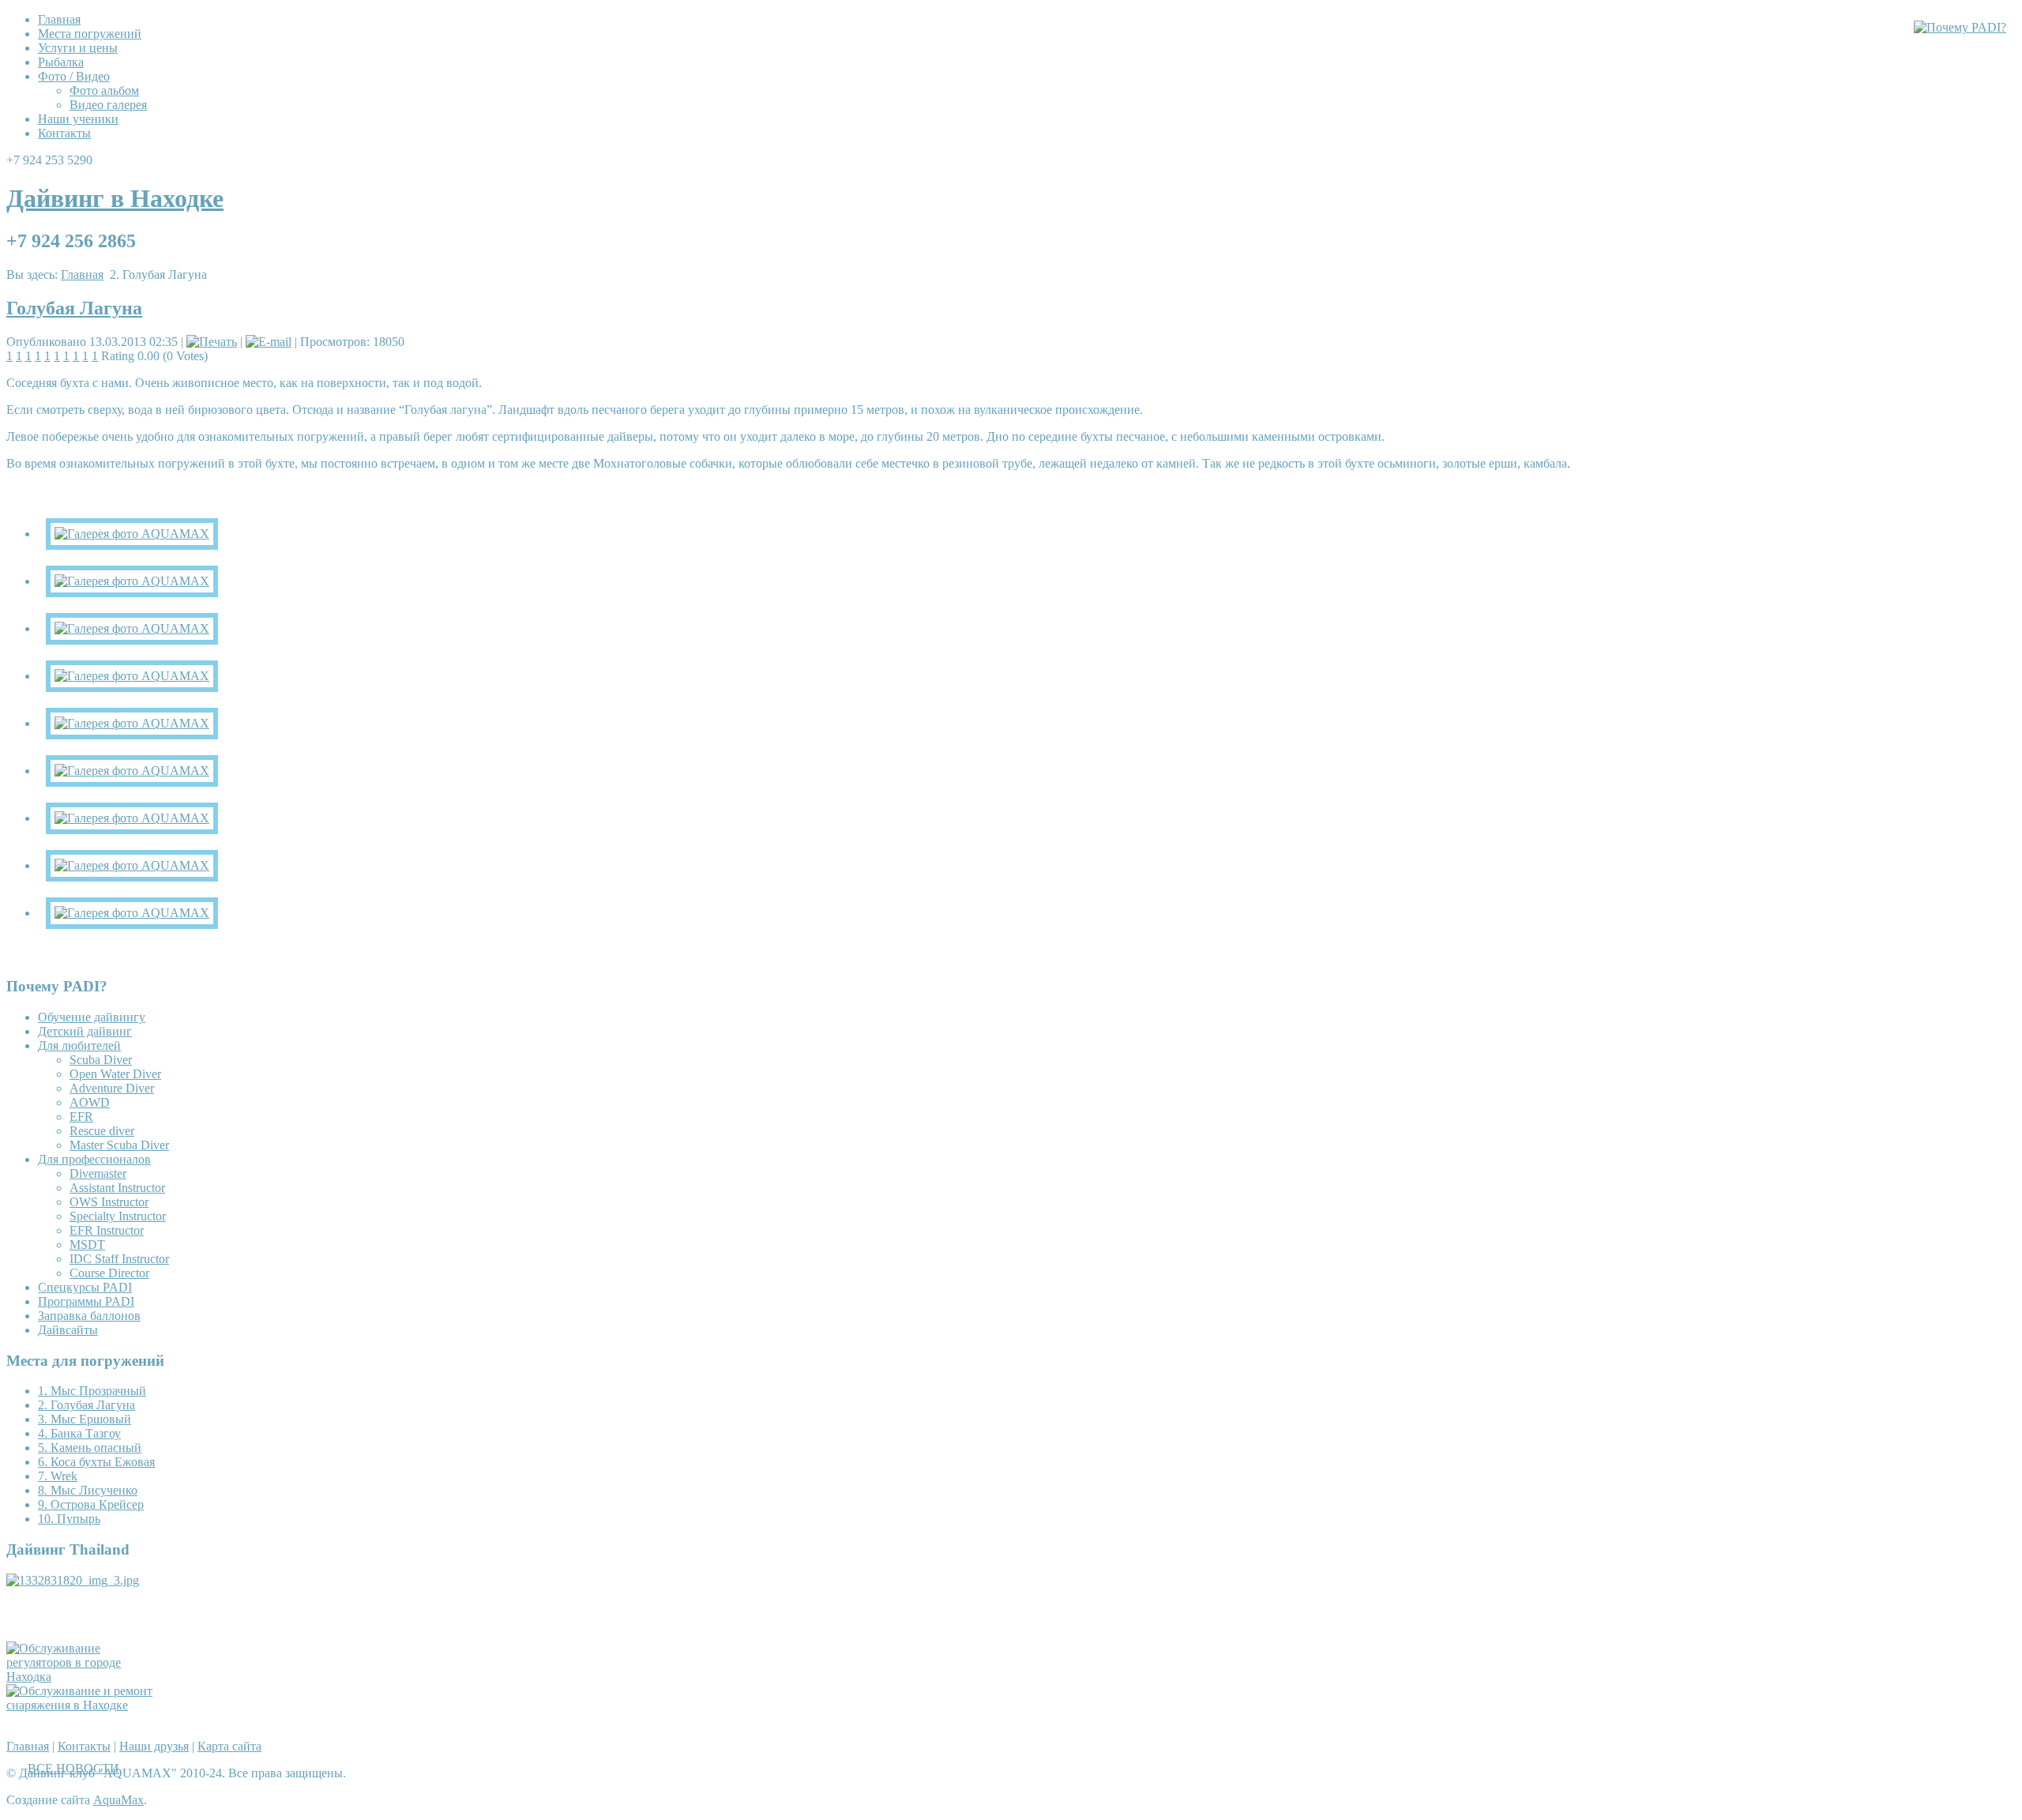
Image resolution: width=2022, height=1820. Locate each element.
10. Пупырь (69, 1519)
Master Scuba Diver (119, 1145)
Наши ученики (78, 119)
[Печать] (212, 342)
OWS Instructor (109, 1202)
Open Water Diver (115, 1074)
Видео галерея (108, 105)
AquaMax (118, 1800)
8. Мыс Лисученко (88, 1490)
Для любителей (79, 1045)
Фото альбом (104, 90)
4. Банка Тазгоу (79, 1433)
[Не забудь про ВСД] (85, 1705)
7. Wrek (58, 1476)
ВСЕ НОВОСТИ (73, 1768)
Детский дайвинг (85, 1031)
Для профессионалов (94, 1159)
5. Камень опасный (90, 1448)
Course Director (109, 1273)
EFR (81, 1117)
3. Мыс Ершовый (85, 1419)
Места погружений (90, 34)
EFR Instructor (107, 1230)
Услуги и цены (78, 48)
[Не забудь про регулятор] (85, 1677)
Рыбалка (61, 62)
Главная (59, 19)
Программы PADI (86, 1301)
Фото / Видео (74, 76)
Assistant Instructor (117, 1188)
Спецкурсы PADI (85, 1287)
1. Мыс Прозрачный (92, 1391)
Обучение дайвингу (92, 1017)
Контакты (64, 133)
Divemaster (98, 1173)
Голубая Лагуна (74, 308)
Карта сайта (229, 1746)
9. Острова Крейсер (91, 1504)
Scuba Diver (101, 1060)
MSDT (87, 1245)
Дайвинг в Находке (115, 198)
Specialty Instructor (118, 1216)
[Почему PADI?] (1960, 27)
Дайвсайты (68, 1330)
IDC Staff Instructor (119, 1259)
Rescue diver (102, 1131)
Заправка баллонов (89, 1316)
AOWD (90, 1102)
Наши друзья (154, 1746)
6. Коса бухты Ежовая (96, 1462)
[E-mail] (269, 342)
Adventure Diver (112, 1088)
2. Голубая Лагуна (86, 1405)
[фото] (132, 534)
